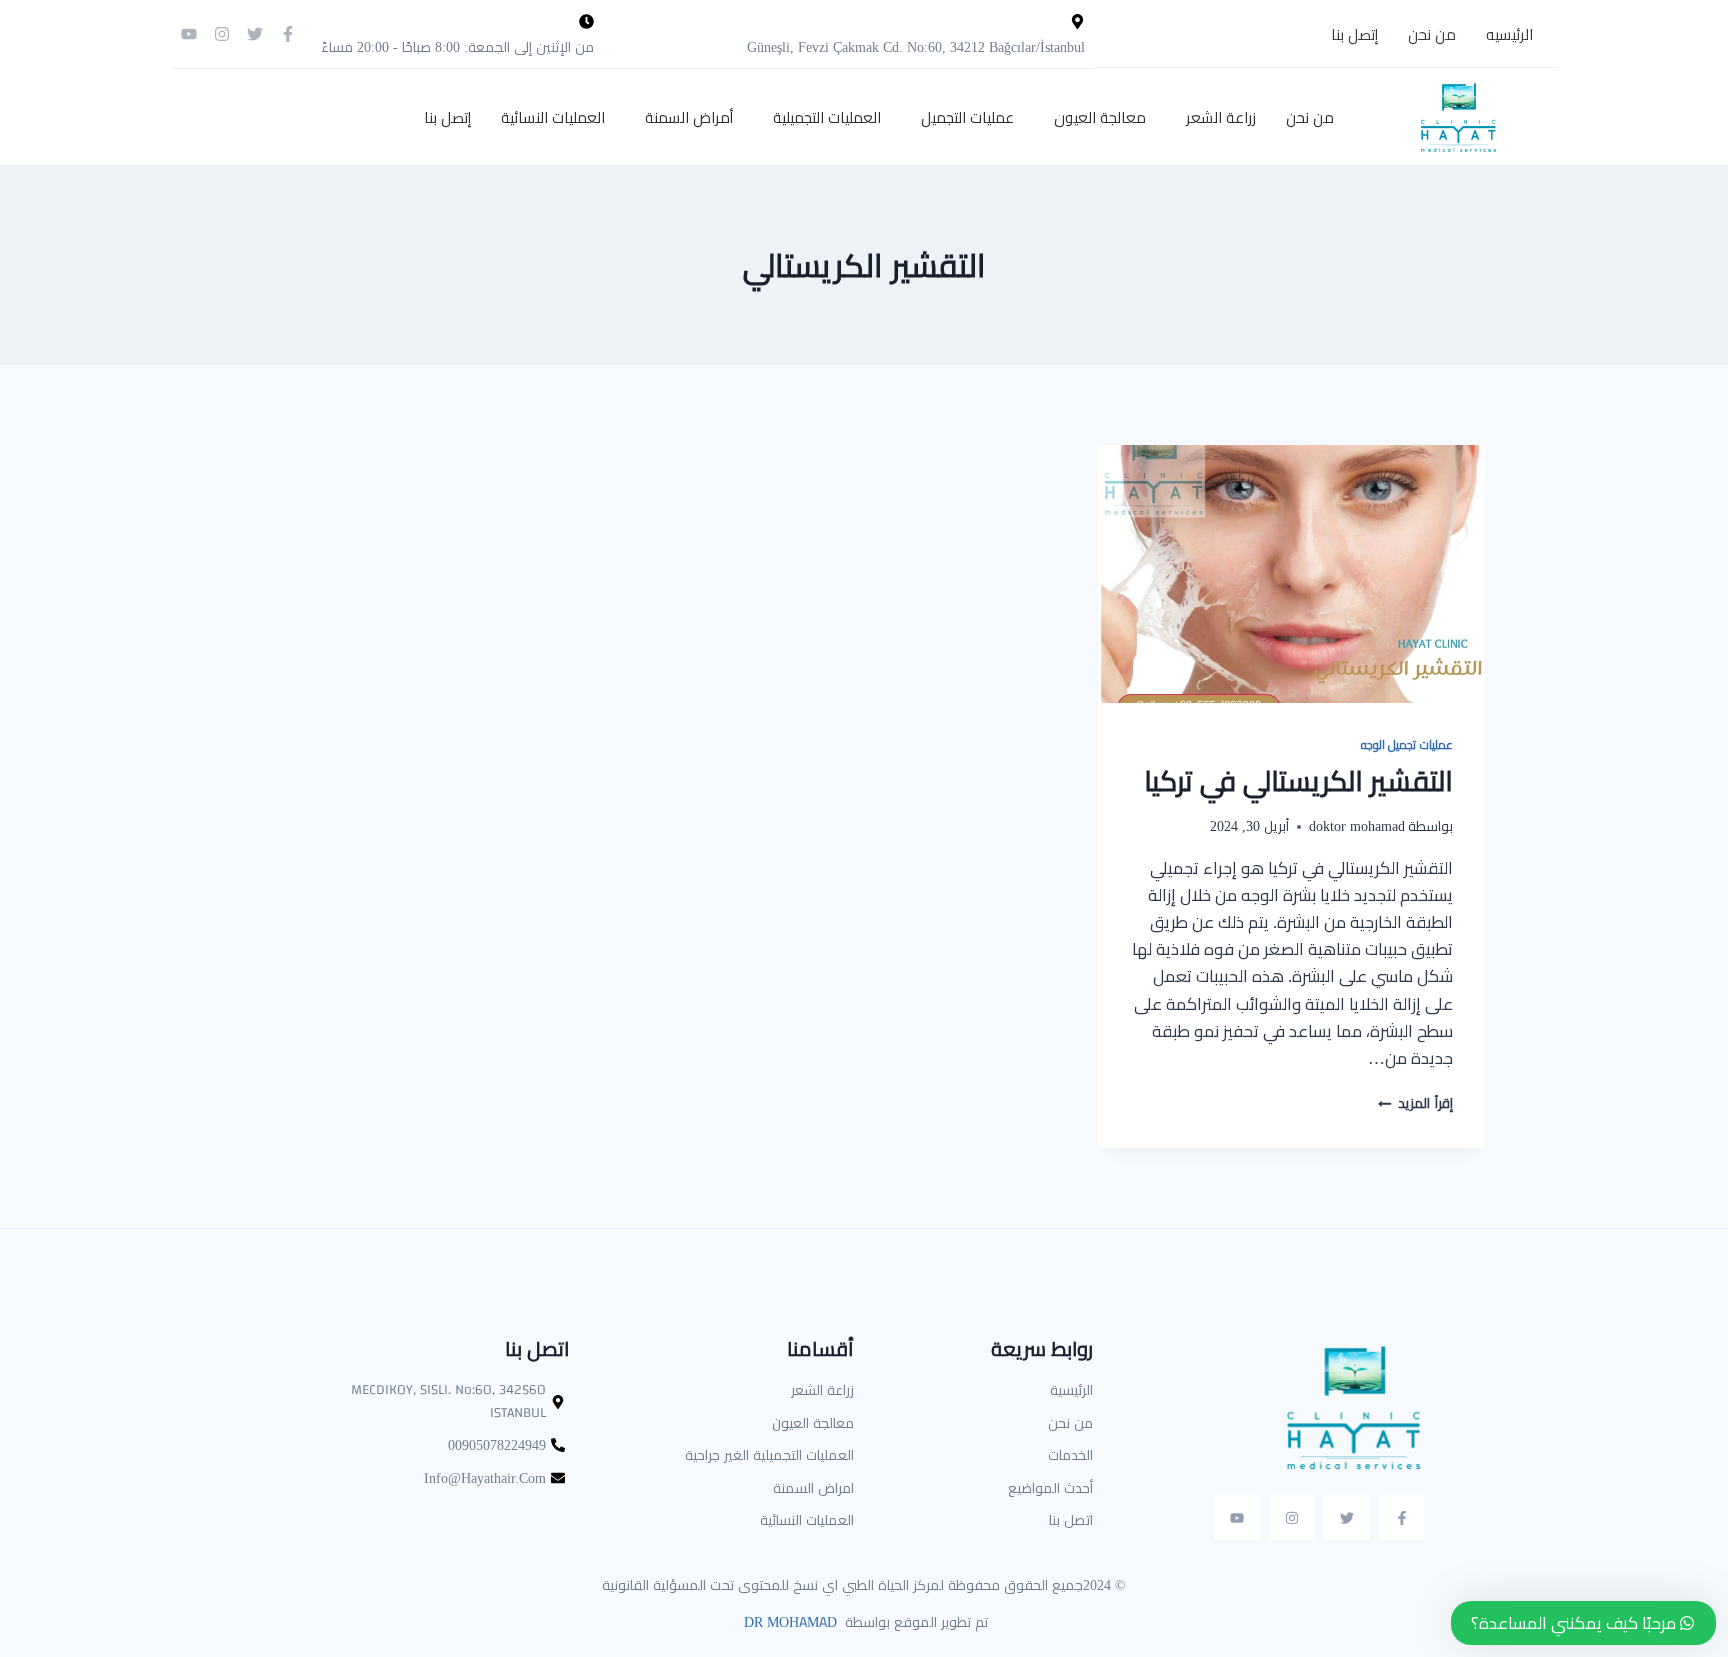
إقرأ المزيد (1415, 1103)
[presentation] (1291, 574)
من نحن (1432, 34)
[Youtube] (189, 34)
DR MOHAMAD (788, 1622)
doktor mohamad (1357, 826)
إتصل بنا (1354, 34)
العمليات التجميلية (827, 117)
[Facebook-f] (288, 34)
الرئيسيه (1509, 34)
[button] (1216, 117)
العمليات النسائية (553, 117)
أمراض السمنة (689, 117)
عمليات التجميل (967, 117)
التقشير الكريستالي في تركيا (1298, 781)
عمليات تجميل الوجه (1407, 744)
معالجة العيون (1100, 117)
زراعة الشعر (1221, 117)
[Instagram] (222, 34)
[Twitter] (255, 34)
